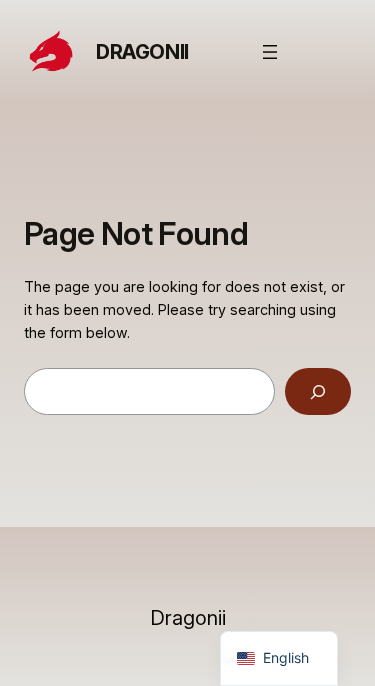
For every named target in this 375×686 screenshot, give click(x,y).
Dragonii (142, 52)
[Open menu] (270, 52)
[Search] (318, 391)
